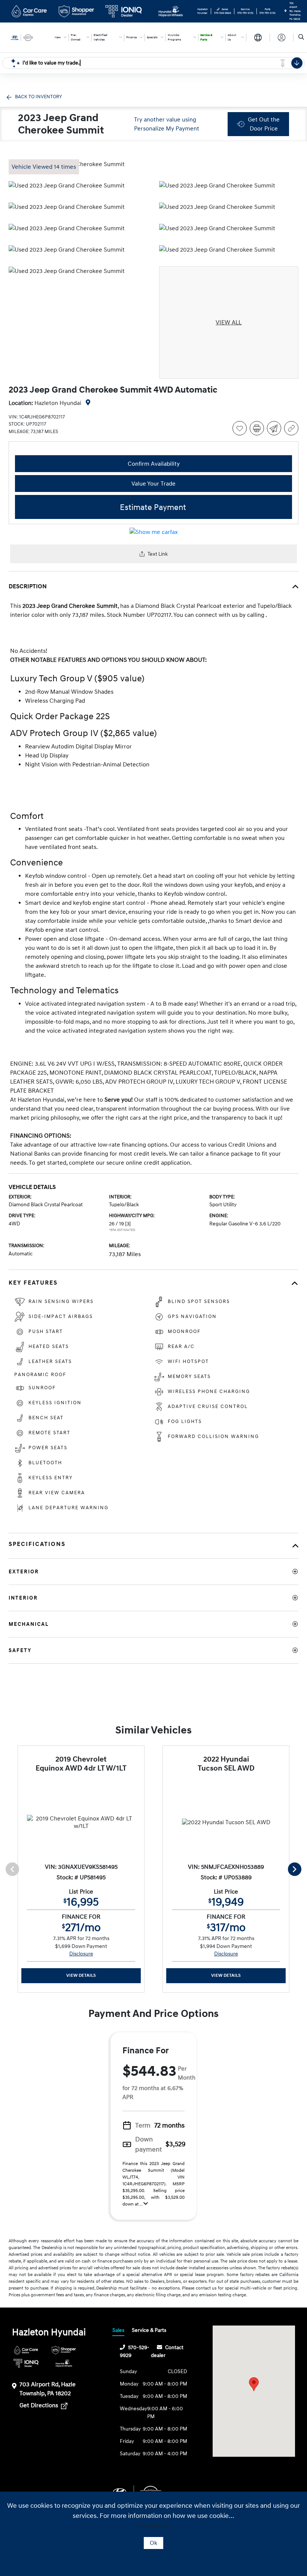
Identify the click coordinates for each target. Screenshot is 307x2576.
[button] (254, 2384)
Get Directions (39, 2405)
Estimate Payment (153, 508)
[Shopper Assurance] (64, 2350)
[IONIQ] (26, 2363)
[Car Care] (26, 2350)
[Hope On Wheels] (64, 2363)
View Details (81, 1975)
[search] (301, 37)
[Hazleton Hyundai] (29, 37)
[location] (285, 11)
